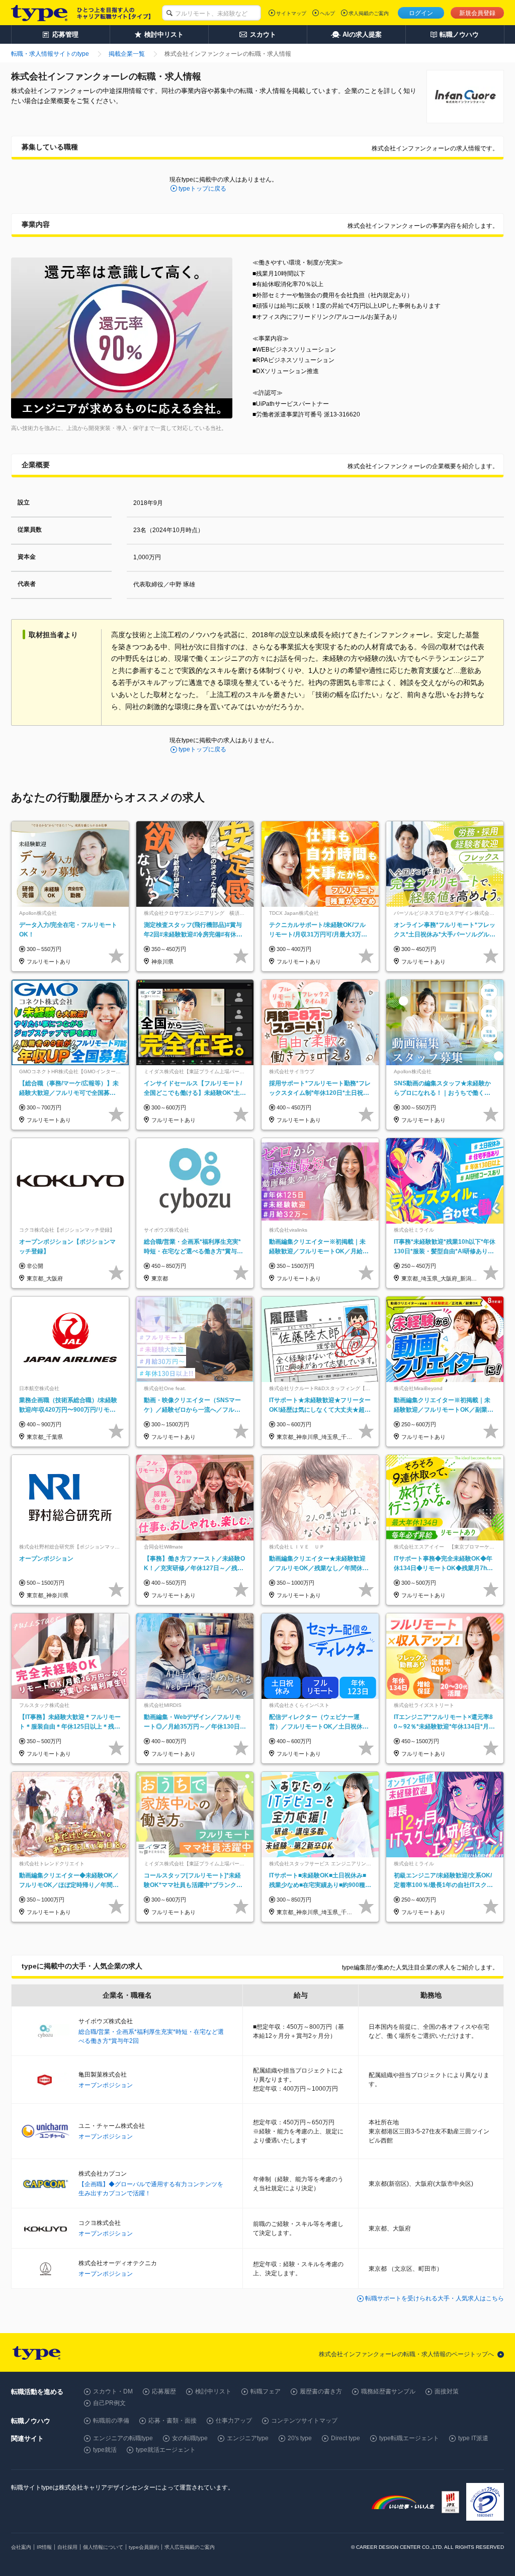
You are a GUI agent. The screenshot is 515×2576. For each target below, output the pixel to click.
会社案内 (21, 2547)
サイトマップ (291, 13)
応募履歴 (164, 2391)
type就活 (105, 2450)
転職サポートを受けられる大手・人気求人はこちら (435, 2298)
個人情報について (103, 2547)
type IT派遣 (473, 2438)
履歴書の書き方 (321, 2391)
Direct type (346, 2438)
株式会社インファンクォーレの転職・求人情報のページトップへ (406, 2354)
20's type (300, 2438)
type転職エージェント (409, 2438)
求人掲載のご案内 (369, 13)
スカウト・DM (113, 2391)
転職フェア (266, 2391)
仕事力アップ (234, 2421)
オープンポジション (106, 2085)
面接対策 (447, 2391)
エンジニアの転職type (123, 2438)
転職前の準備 (111, 2421)
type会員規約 (144, 2547)
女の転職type (190, 2438)
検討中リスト (213, 2391)
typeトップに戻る (202, 189)
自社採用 (67, 2547)
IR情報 (44, 2547)
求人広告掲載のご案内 (190, 2547)
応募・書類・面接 (173, 2421)
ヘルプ (327, 13)
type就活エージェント (166, 2450)
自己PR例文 (109, 2403)
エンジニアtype (248, 2438)
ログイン (421, 13)
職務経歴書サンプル (388, 2391)
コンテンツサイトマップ (304, 2421)
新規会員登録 (477, 13)
